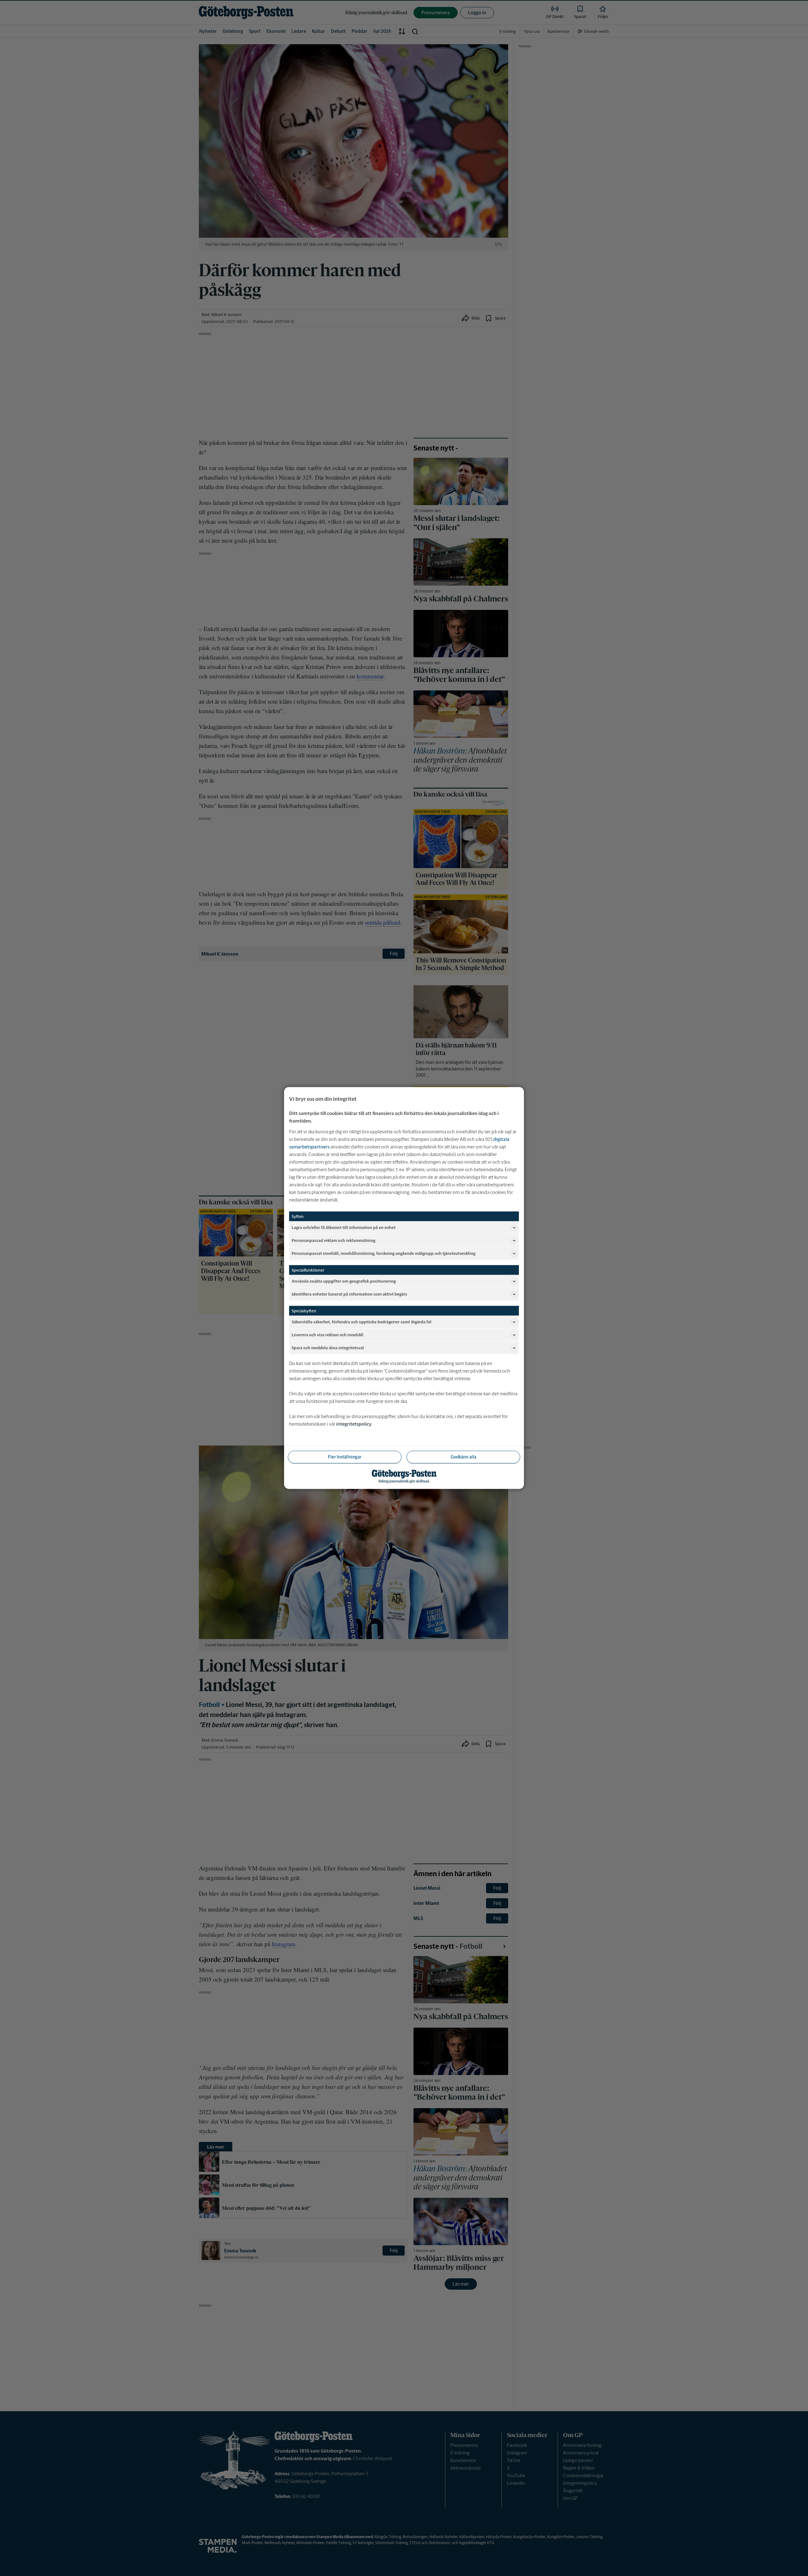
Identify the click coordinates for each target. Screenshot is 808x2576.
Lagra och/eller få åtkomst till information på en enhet (344, 1227)
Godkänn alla (463, 1457)
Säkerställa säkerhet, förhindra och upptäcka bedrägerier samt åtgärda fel (362, 1322)
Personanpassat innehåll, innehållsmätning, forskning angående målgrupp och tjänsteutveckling (383, 1253)
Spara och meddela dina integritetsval (328, 1348)
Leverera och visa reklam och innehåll (327, 1335)
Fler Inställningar (345, 1457)
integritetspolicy (354, 1424)
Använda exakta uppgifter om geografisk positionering (344, 1281)
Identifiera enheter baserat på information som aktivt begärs (349, 1294)
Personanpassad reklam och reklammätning (333, 1240)
